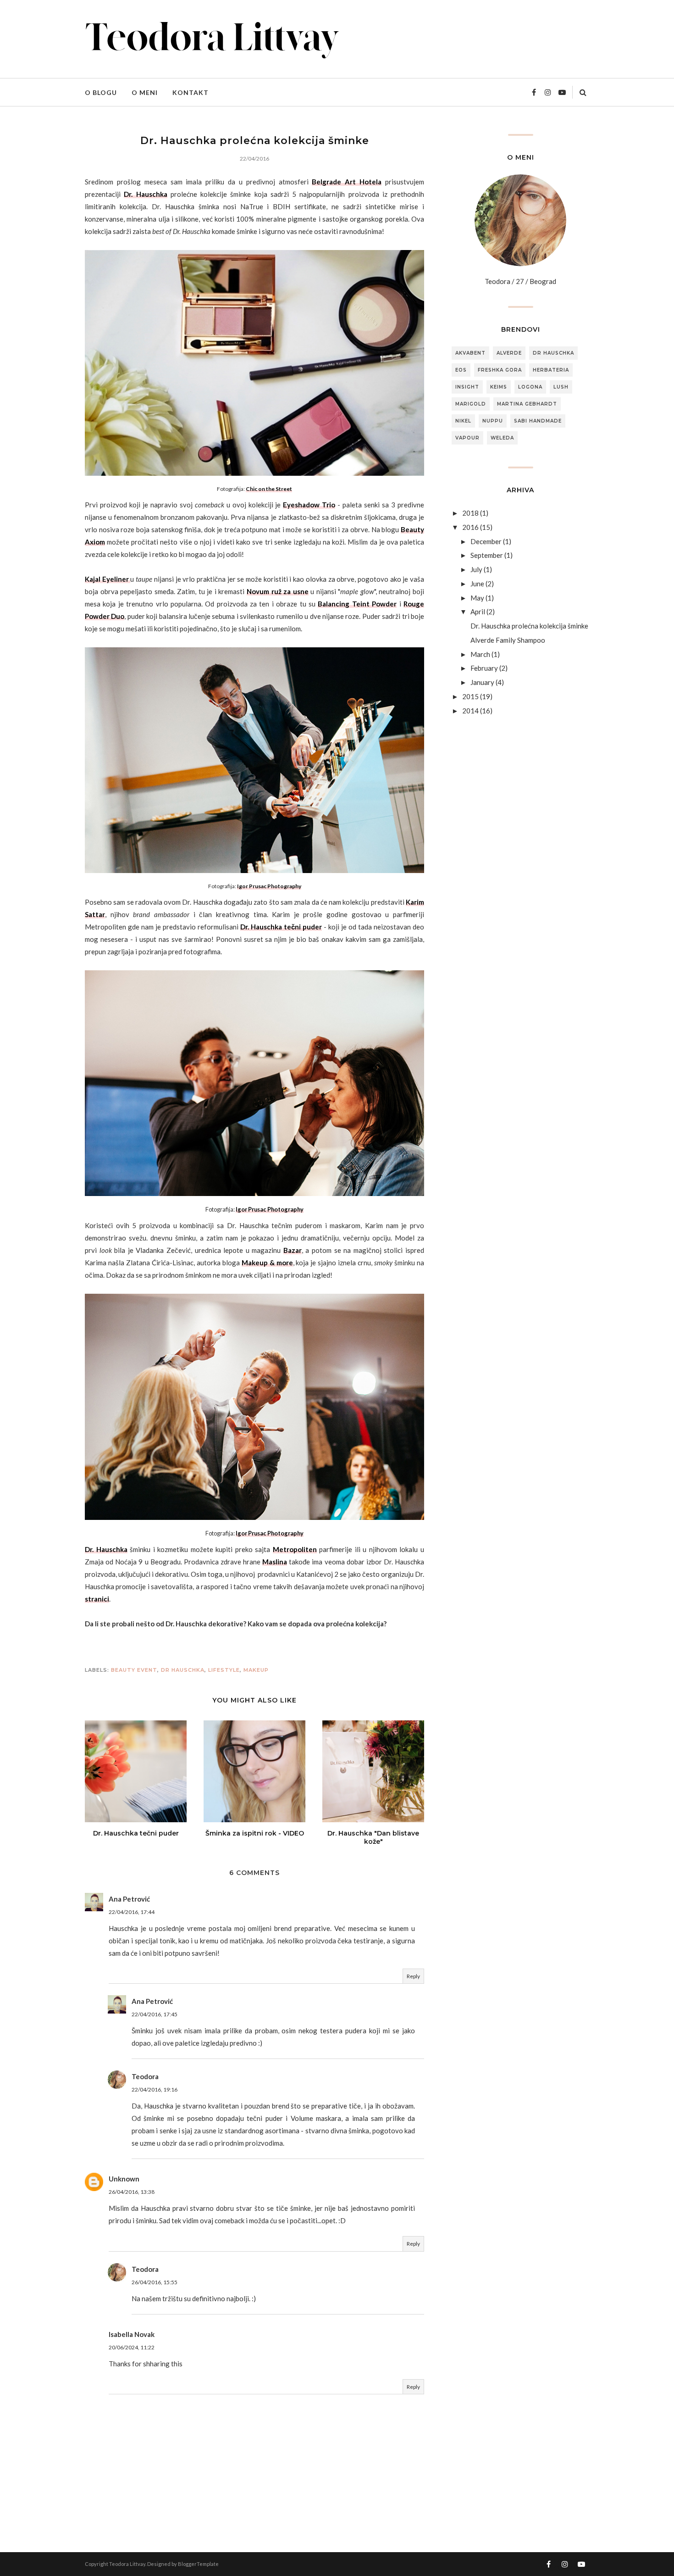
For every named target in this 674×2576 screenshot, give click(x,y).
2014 (470, 711)
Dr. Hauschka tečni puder (281, 927)
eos (461, 370)
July (476, 569)
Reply (413, 1976)
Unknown (124, 2179)
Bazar (293, 1250)
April (478, 612)
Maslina (275, 1562)
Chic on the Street (269, 489)
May (477, 598)
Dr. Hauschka (145, 194)
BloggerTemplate (198, 2564)
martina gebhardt (527, 404)
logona (530, 387)
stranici (97, 1599)
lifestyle (224, 1670)
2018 (470, 513)
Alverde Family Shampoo (508, 640)
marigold (471, 404)
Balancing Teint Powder (357, 604)
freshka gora (500, 370)
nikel (463, 421)
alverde (509, 353)
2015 (470, 696)
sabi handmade (538, 421)
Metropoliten (295, 1549)
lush (561, 387)
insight (467, 387)
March (480, 654)
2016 (470, 527)
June (477, 584)
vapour (467, 438)
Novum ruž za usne (278, 591)
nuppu (493, 421)
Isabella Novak (132, 2334)
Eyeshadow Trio (309, 505)
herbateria (551, 370)
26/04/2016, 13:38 (132, 2192)
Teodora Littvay (127, 2564)
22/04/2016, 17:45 (155, 2014)
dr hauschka (183, 1670)
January (482, 682)
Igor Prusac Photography (269, 886)
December (486, 541)
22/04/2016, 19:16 (155, 2089)
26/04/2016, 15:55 (155, 2282)
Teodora (145, 2076)
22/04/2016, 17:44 (132, 1912)
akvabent (470, 353)
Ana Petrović (129, 1899)
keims (499, 387)
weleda (502, 438)
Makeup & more (267, 1263)
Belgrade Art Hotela (347, 182)
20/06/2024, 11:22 (132, 2347)
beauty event (134, 1670)
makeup (256, 1670)
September (487, 555)
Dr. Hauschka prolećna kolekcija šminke (529, 626)
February (484, 668)
